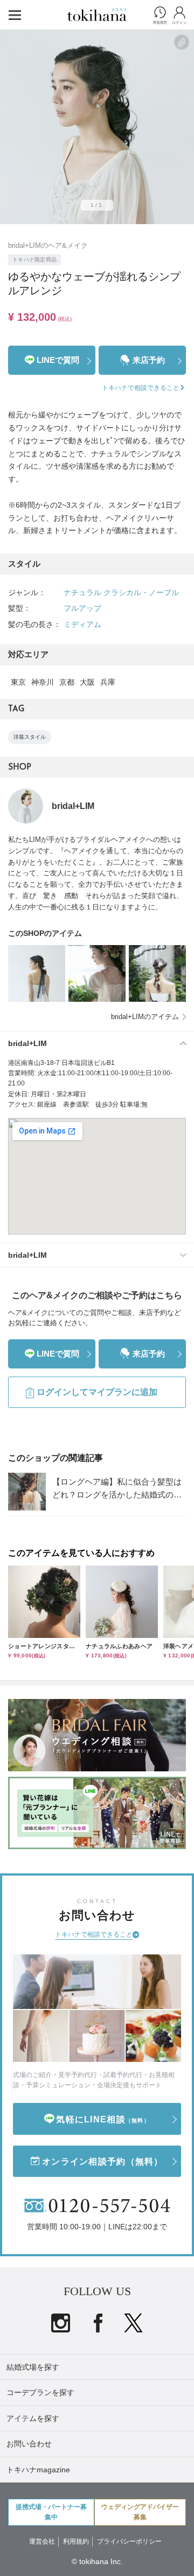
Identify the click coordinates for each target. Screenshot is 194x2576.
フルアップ (82, 608)
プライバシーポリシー (129, 2541)
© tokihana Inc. (97, 2561)
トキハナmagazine (38, 2470)
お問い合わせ (29, 2444)
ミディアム (82, 624)
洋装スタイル (30, 737)
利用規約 (76, 2541)
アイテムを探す (33, 2418)
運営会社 (42, 2541)
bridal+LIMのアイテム (145, 1017)
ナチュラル (82, 592)
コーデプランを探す (40, 2392)
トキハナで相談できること (94, 1934)
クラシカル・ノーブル (141, 592)
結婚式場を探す (33, 2367)
